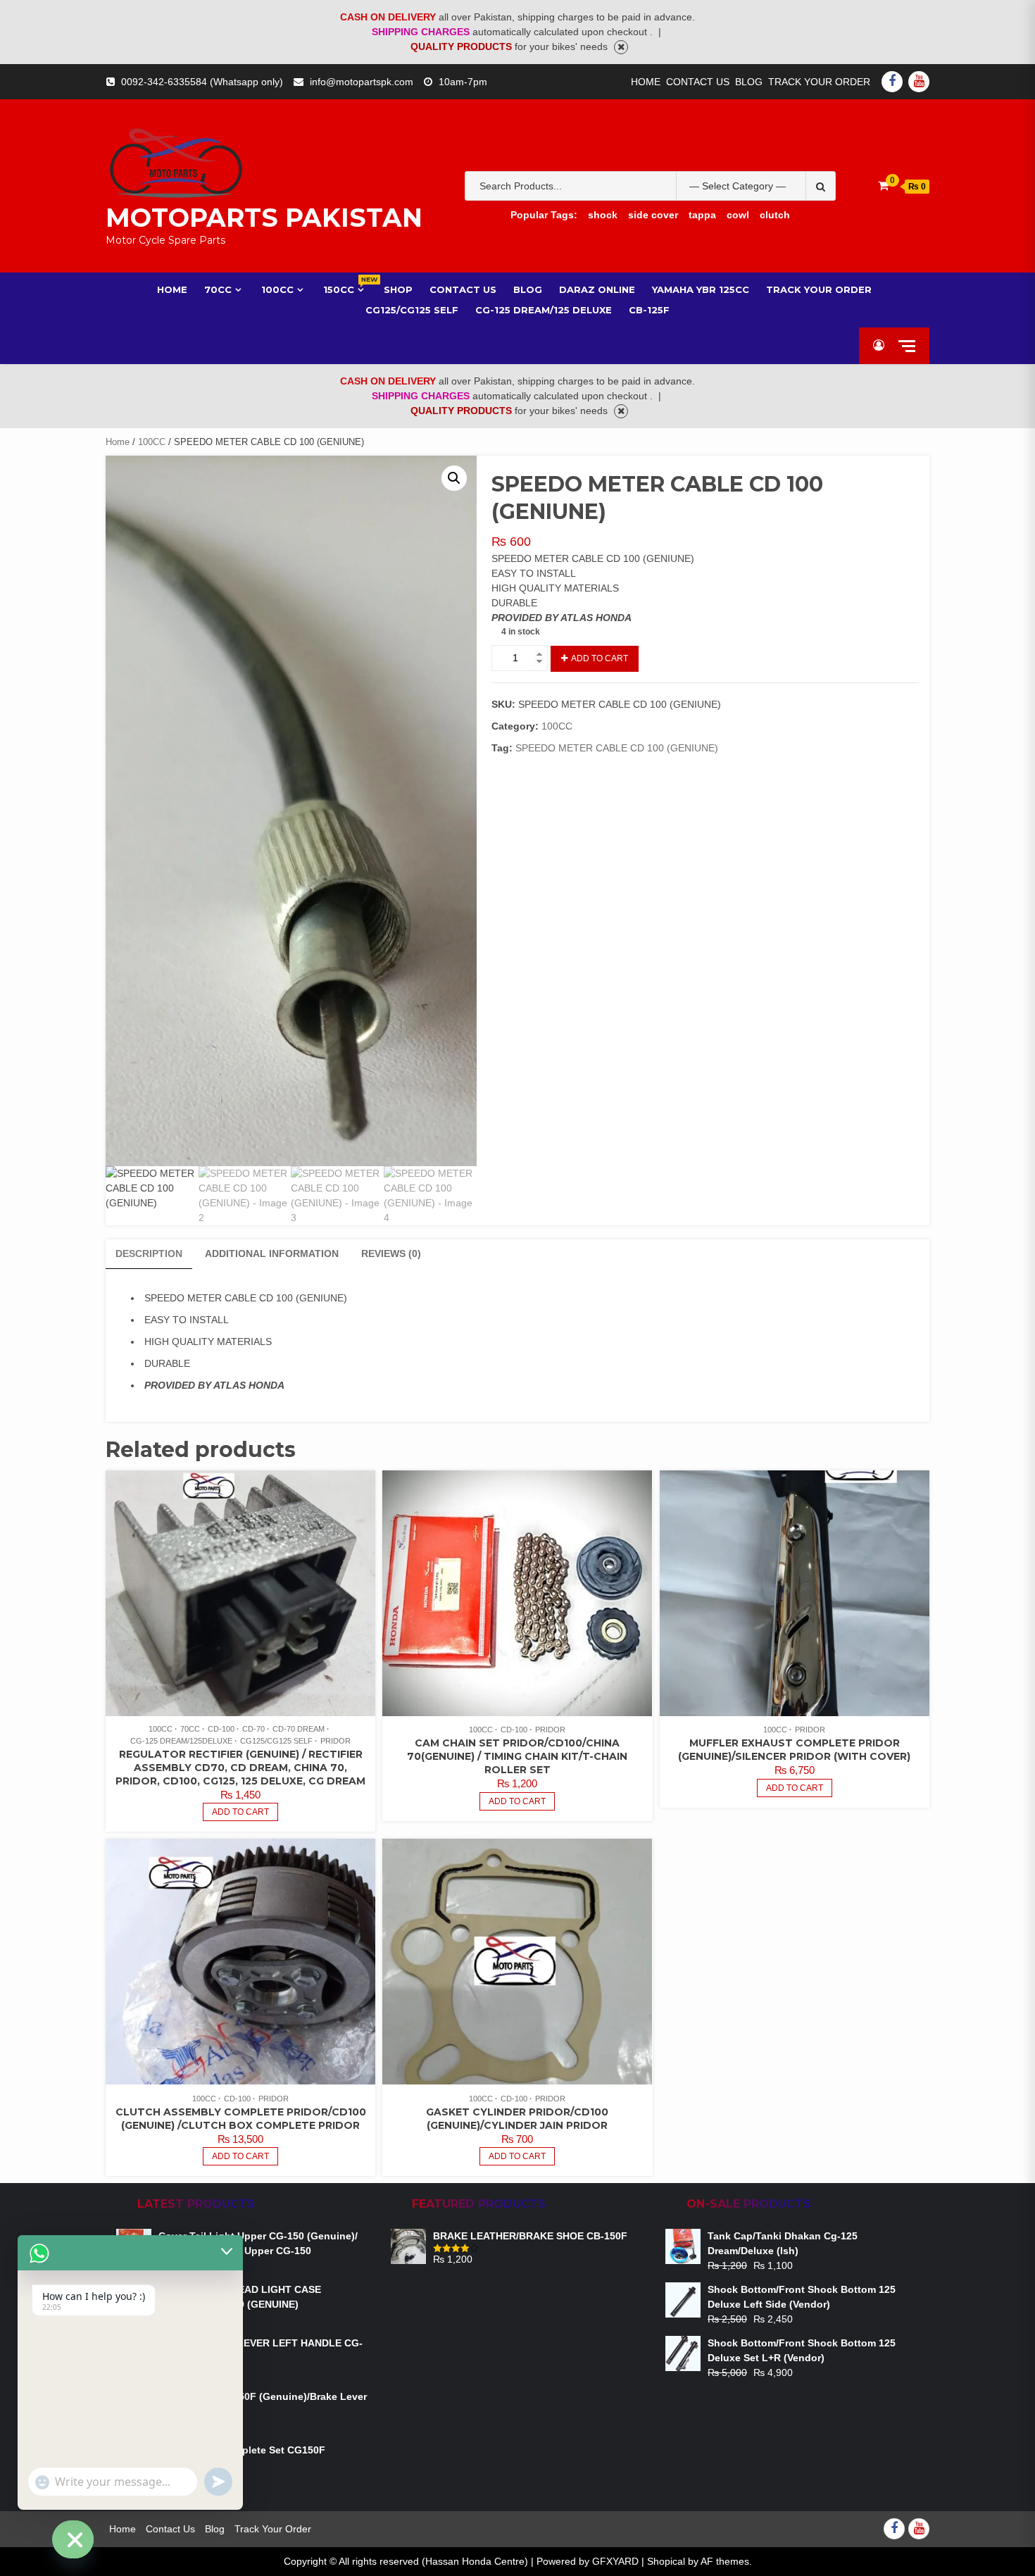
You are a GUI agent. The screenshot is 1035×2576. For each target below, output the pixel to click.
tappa (702, 215)
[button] (454, 478)
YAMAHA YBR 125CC (701, 289)
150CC (345, 289)
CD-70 (253, 1729)
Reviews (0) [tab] (391, 1253)
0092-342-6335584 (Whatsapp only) (202, 82)
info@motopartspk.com (362, 82)
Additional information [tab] (272, 1253)
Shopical (666, 2561)
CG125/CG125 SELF (276, 1741)
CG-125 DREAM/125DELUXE (181, 1741)
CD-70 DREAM (299, 1729)
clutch (775, 215)
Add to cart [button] (240, 1812)
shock (603, 215)
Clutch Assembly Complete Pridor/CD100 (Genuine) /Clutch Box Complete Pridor (241, 2119)
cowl (738, 215)
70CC (218, 289)
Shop (398, 289)
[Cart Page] (883, 186)
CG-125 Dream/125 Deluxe (544, 310)
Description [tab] (149, 1253)
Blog (749, 82)
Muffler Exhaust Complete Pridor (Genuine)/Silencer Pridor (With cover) (794, 1750)
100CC (277, 289)
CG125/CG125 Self (412, 310)
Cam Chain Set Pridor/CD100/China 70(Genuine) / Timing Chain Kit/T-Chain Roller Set (517, 1756)
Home (646, 82)
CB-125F (649, 310)
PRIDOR (335, 1741)
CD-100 (221, 1729)
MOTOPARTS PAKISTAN (264, 218)
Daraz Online (597, 289)
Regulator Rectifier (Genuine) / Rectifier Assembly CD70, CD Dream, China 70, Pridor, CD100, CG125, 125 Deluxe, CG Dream (240, 1768)
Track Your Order (819, 82)
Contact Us (698, 82)
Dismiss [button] (621, 47)
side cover (653, 215)
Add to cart (600, 658)
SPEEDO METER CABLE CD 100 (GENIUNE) (617, 748)
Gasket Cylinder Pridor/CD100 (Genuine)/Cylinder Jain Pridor (517, 2119)
